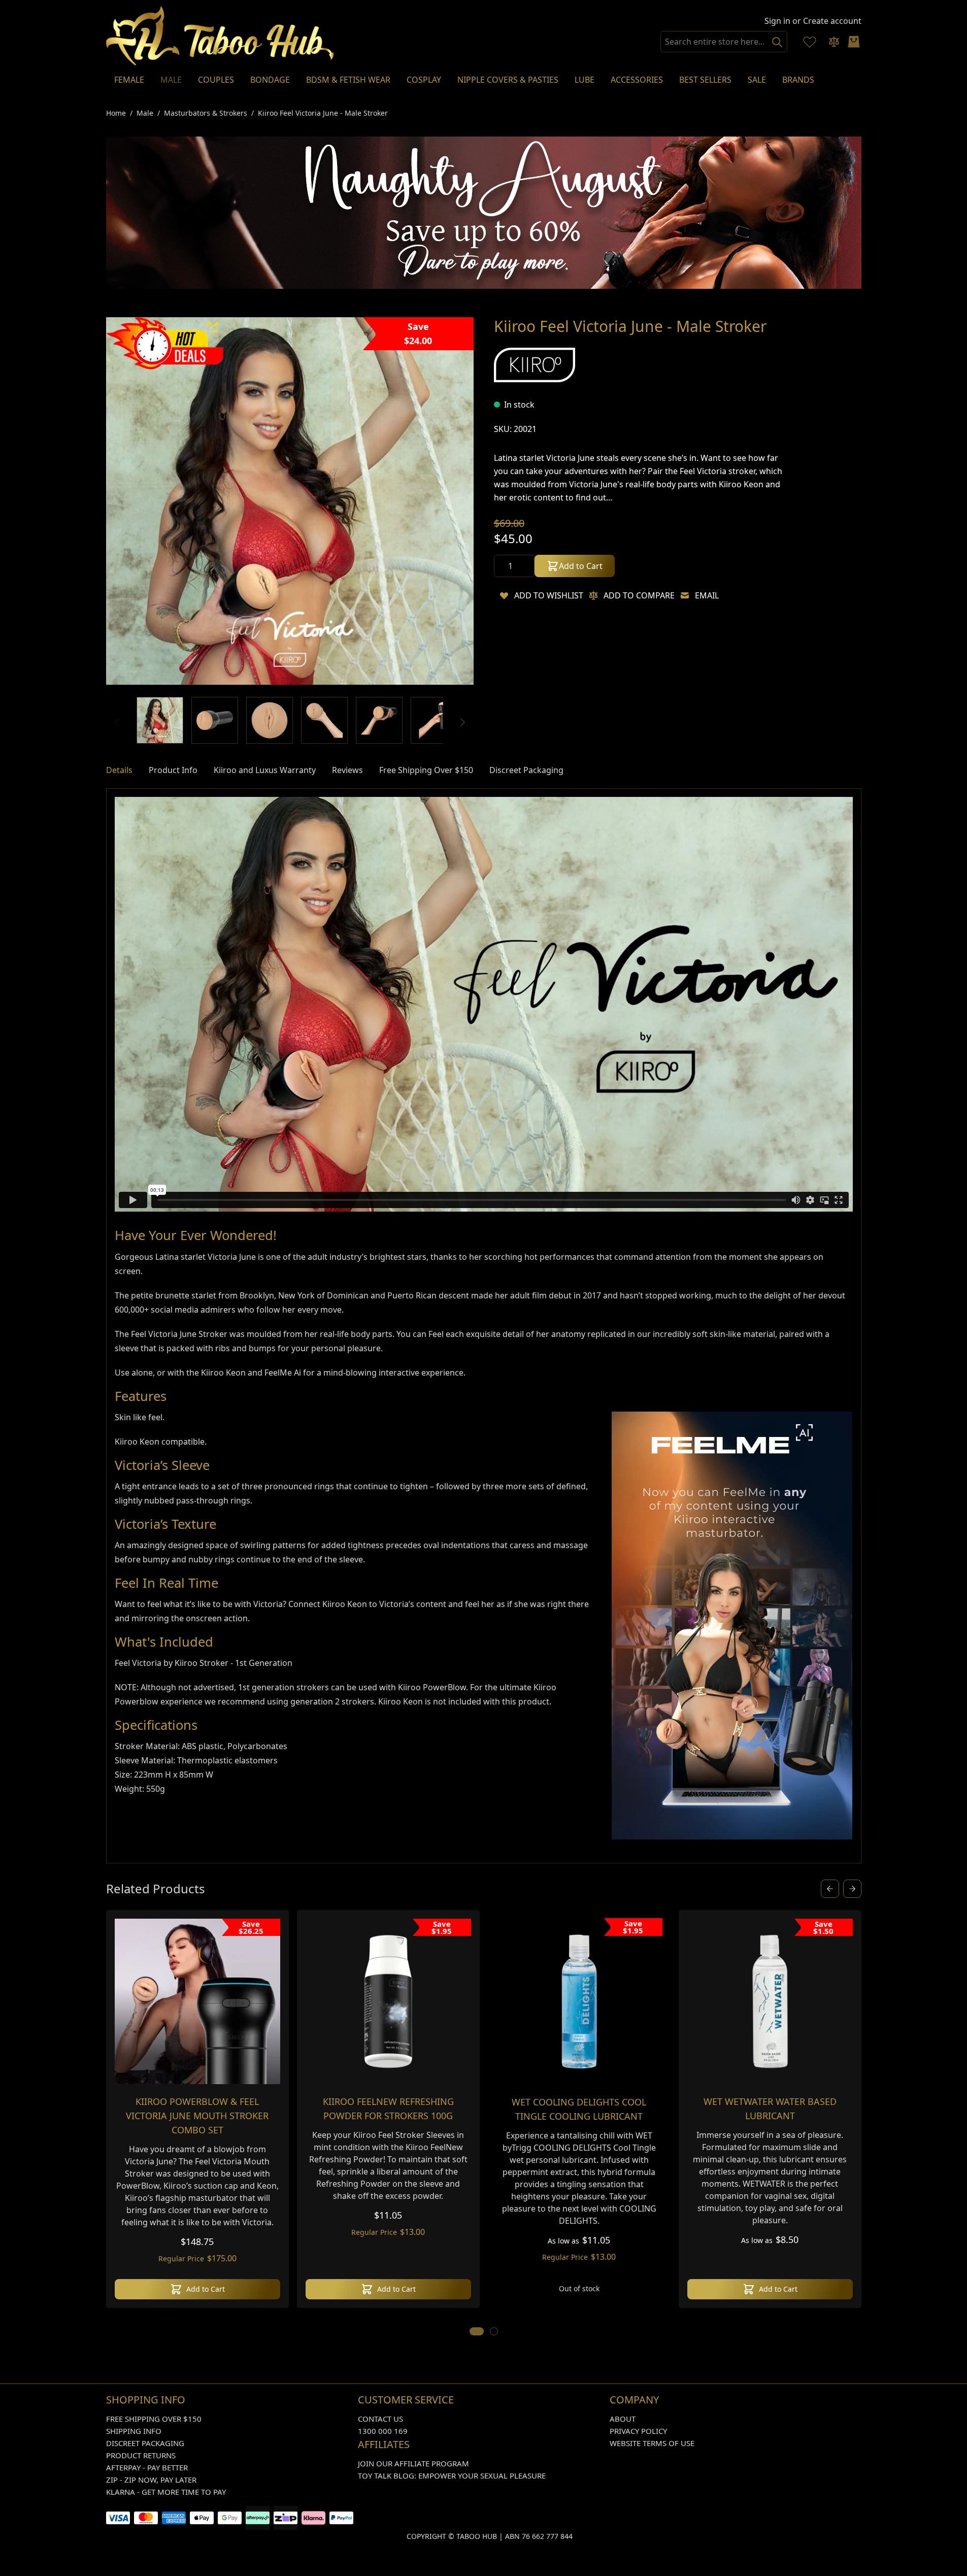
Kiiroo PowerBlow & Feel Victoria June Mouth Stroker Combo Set (197, 2117)
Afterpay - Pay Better (147, 2469)
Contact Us (380, 2420)
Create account (832, 21)
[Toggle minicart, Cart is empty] (854, 42)
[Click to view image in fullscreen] (290, 503)
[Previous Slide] (830, 1890)
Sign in (777, 21)
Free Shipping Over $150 (154, 2420)
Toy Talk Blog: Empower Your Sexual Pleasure (452, 2477)
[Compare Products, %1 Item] (834, 42)
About (623, 2420)
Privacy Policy (638, 2432)
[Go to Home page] (220, 36)
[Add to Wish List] (504, 597)
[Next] (462, 724)
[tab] (119, 772)
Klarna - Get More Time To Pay (166, 2493)
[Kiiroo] (535, 366)
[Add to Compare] (593, 597)
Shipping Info (134, 2432)
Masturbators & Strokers (206, 113)
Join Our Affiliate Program (413, 2465)
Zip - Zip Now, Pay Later (151, 2481)
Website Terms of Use (652, 2445)
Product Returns (141, 2457)
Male (145, 113)
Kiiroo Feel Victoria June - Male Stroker (323, 113)
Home (116, 113)
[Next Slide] (852, 1890)
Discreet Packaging (145, 2445)
